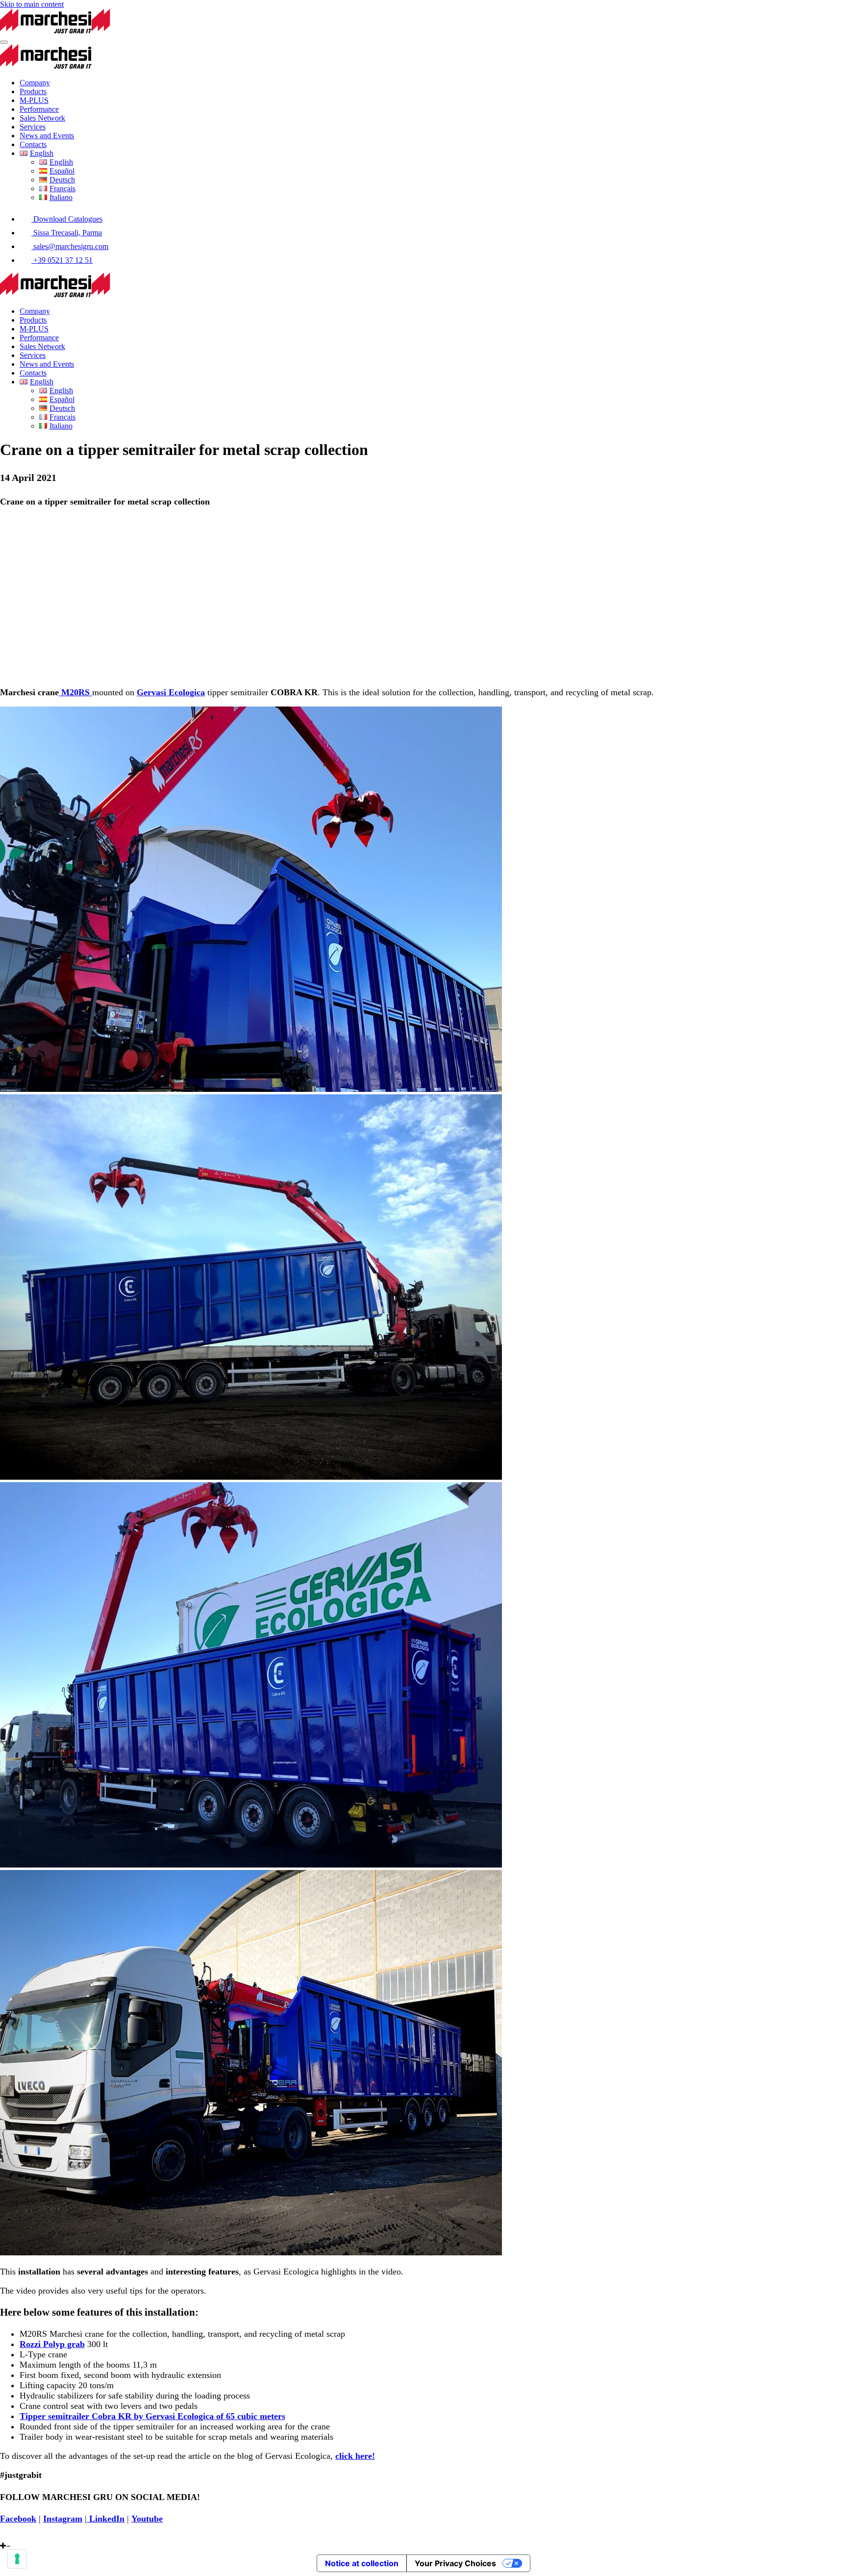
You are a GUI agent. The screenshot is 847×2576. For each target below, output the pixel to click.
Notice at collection (362, 2563)
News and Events (47, 136)
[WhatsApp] (3, 2537)
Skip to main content (32, 4)
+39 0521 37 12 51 (62, 260)
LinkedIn (106, 2519)
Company (35, 83)
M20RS (75, 692)
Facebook (18, 2519)
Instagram (63, 2519)
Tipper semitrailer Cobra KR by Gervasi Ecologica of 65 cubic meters (152, 2416)
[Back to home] (92, 31)
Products (33, 91)
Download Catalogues (67, 219)
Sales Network (42, 118)
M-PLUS (34, 100)
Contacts (33, 144)
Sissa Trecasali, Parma (67, 233)
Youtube (147, 2519)
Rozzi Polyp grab (52, 2344)
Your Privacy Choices (455, 2563)
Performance (39, 109)
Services (33, 127)
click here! (355, 2456)
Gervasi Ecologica (171, 692)
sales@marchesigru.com (70, 246)
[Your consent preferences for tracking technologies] (17, 2559)
